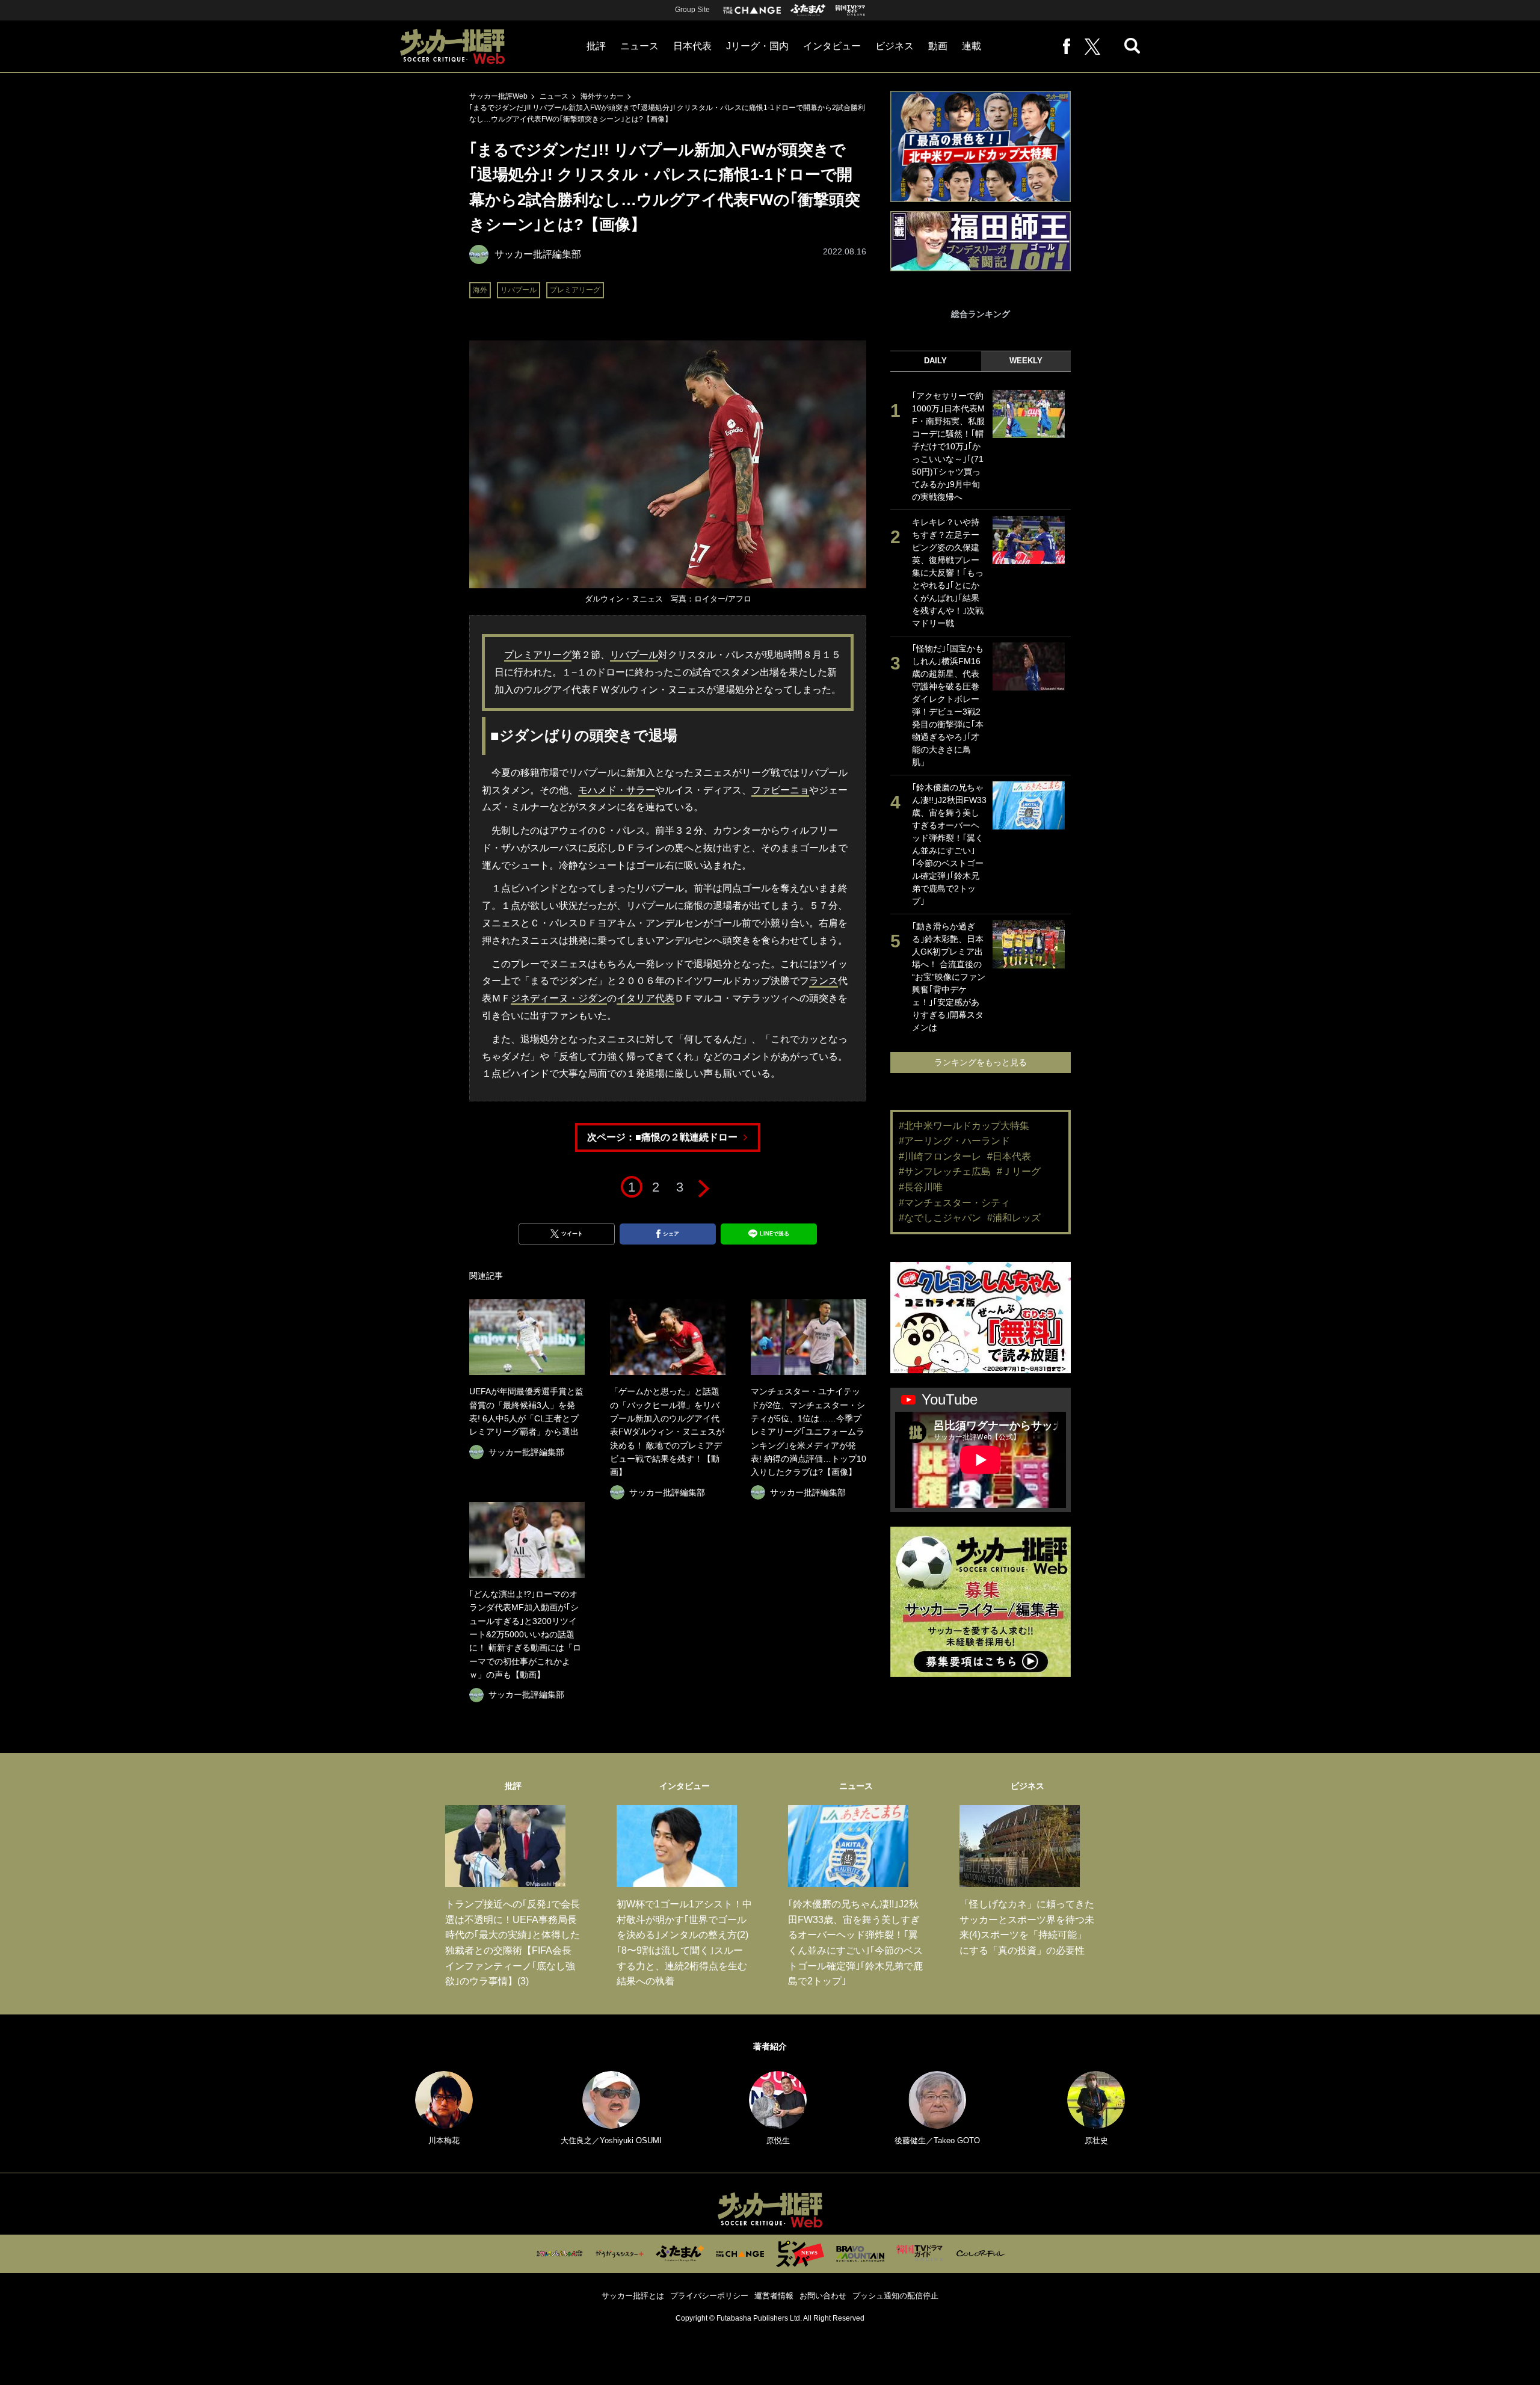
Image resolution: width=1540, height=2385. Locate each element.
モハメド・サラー (617, 790)
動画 (938, 46)
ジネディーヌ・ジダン (559, 998)
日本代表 (692, 46)
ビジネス (895, 46)
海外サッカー (602, 96)
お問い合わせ (823, 2296)
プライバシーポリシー (709, 2296)
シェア (671, 1234)
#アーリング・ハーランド (954, 1141)
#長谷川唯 (921, 1187)
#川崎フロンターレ (940, 1156)
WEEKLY (1026, 361)
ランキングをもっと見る (981, 1062)
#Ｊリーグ (1019, 1171)
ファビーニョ (780, 790)
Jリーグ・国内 (757, 46)
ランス (824, 981)
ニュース (639, 46)
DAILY (935, 361)
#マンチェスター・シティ (954, 1203)
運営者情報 (774, 2296)
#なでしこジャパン (940, 1218)
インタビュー (832, 46)
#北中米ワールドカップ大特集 (964, 1126)
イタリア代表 (645, 998)
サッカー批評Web (498, 96)
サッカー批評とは (633, 2296)
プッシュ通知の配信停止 (895, 2296)
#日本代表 (1009, 1156)
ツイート (572, 1234)
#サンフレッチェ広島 (945, 1171)
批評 (596, 46)
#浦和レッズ (1014, 1218)
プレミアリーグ (575, 290)
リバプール (519, 290)
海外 (480, 290)
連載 (972, 46)
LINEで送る (775, 1234)
